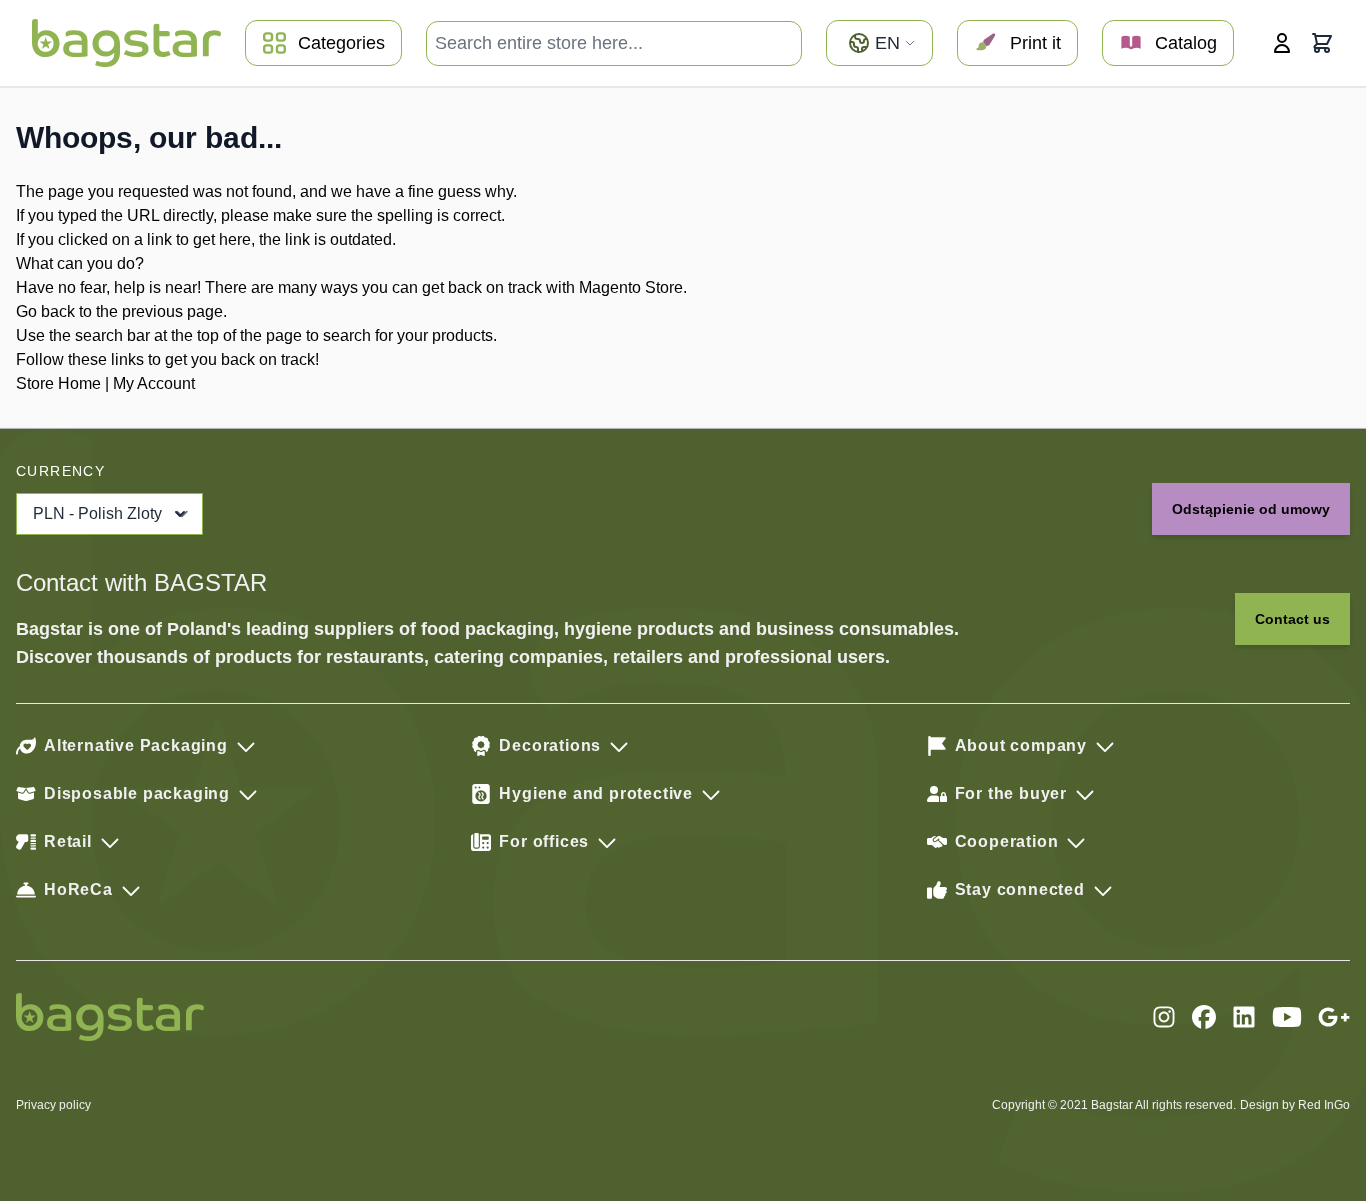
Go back (45, 311)
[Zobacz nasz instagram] (1164, 1017)
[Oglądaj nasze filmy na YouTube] (1287, 1017)
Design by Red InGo (1295, 1105)
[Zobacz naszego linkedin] (1244, 1017)
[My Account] (1282, 43)
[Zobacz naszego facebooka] (1204, 1017)
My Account (154, 383)
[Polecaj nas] (1334, 1017)
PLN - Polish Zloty (97, 513)
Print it (1035, 43)
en (887, 43)
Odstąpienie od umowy (1251, 509)
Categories (341, 43)
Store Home (58, 383)
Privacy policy (53, 1105)
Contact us (1292, 619)
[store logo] (126, 43)
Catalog (1186, 43)
